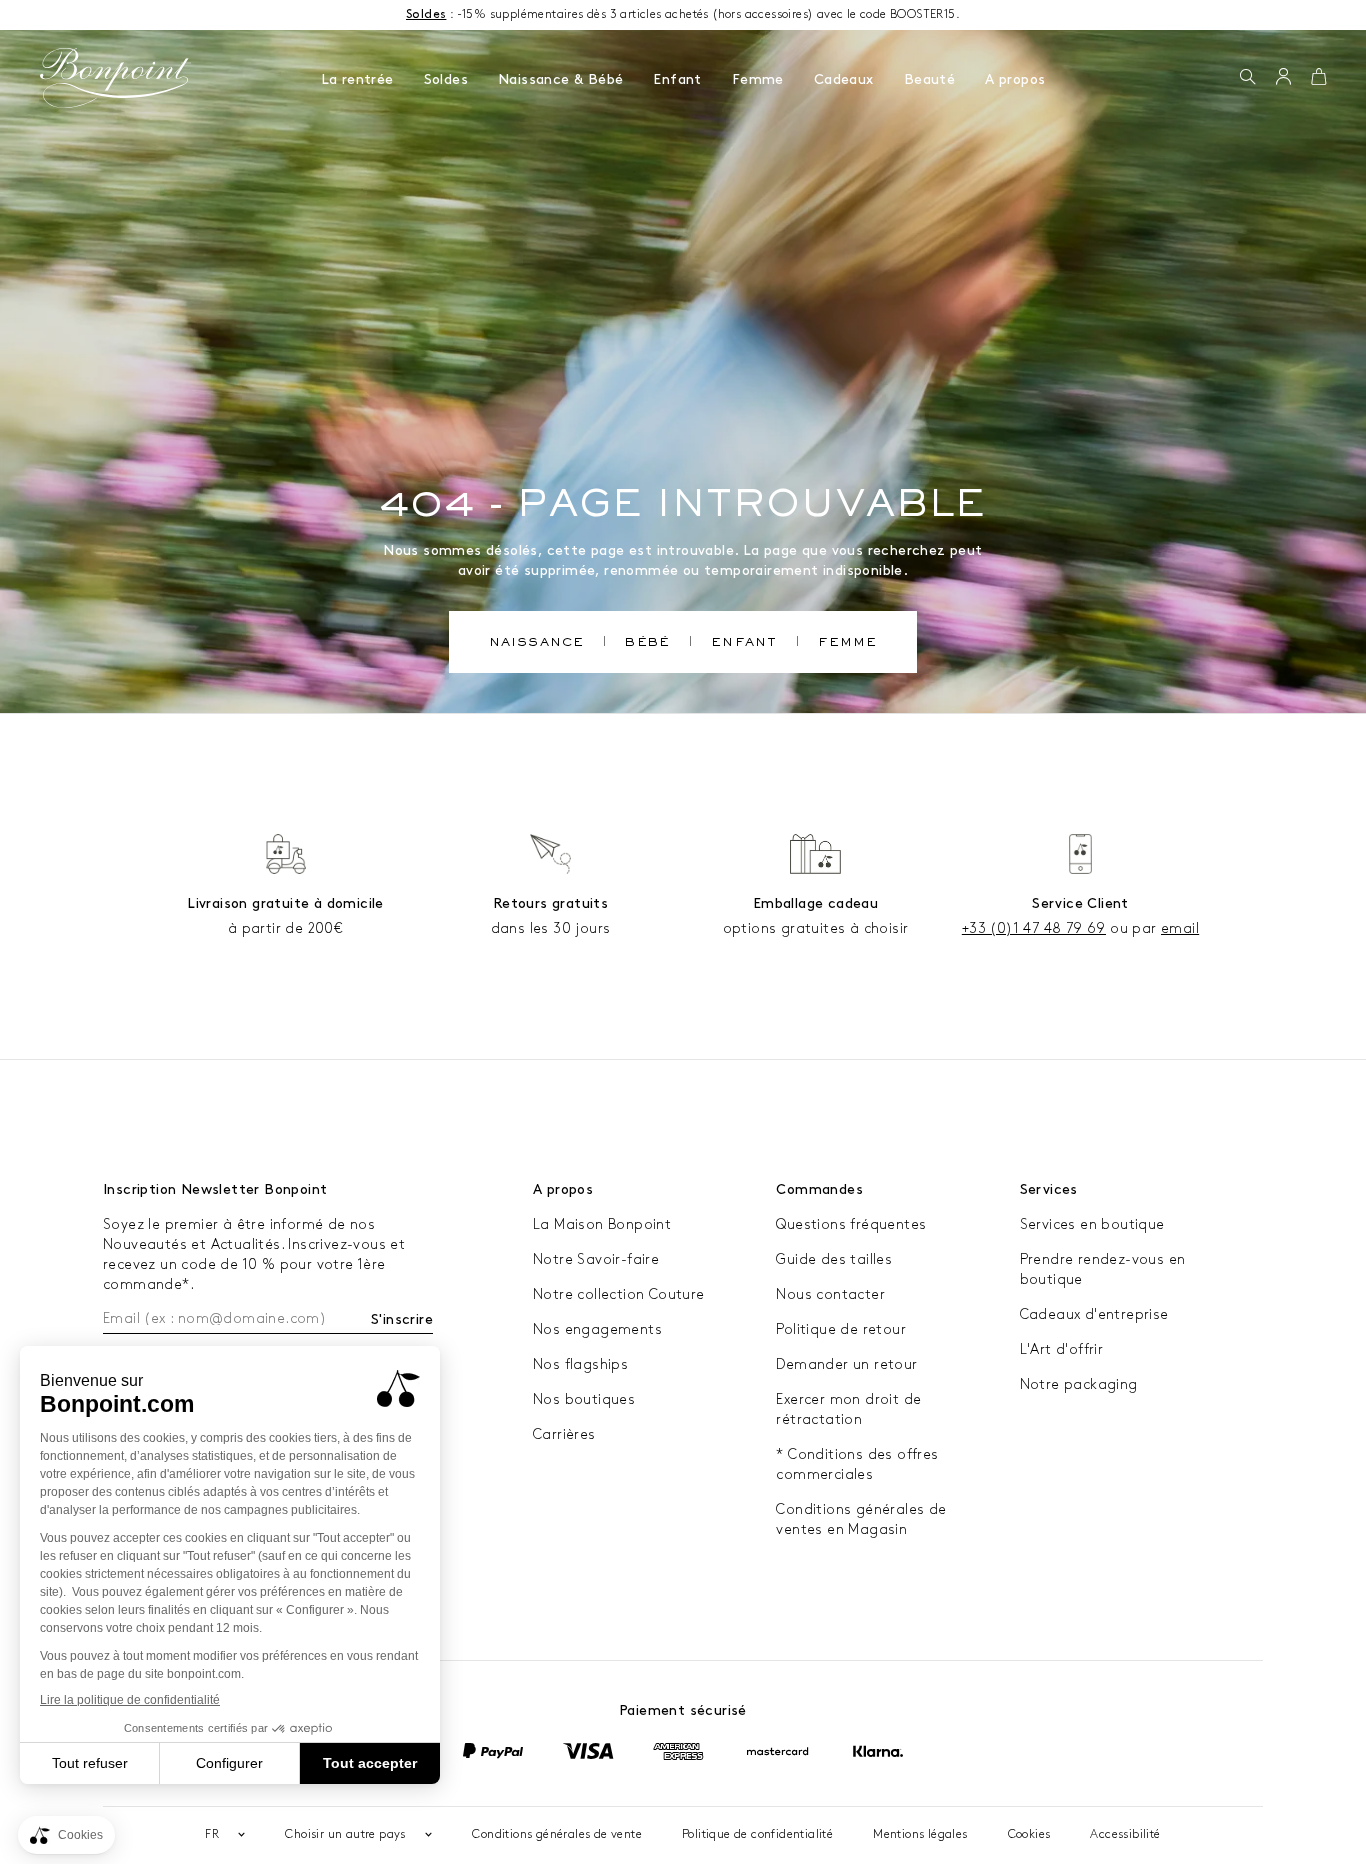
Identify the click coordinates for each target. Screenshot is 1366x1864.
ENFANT (744, 644)
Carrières (564, 1434)
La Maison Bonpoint (602, 1224)
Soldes (446, 79)
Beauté (929, 79)
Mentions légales (920, 1834)
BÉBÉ (647, 644)
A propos (1015, 79)
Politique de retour (841, 1329)
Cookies (1029, 1834)
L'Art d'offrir (1062, 1349)
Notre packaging (1079, 1384)
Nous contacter (830, 1294)
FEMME (847, 644)
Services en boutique (1092, 1224)
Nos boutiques (584, 1399)
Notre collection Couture (619, 1294)
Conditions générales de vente (557, 1834)
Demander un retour (846, 1364)
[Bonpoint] (116, 78)
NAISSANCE (537, 644)
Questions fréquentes (851, 1224)
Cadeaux (844, 79)
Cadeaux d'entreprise (1094, 1314)
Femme (758, 79)
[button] (1247, 78)
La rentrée (357, 79)
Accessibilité (1125, 1834)
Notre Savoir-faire (596, 1259)
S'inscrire (402, 1319)
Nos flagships (580, 1364)
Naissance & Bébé (560, 79)
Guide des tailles (834, 1259)
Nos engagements (597, 1329)
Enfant (677, 79)
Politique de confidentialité (757, 1834)
